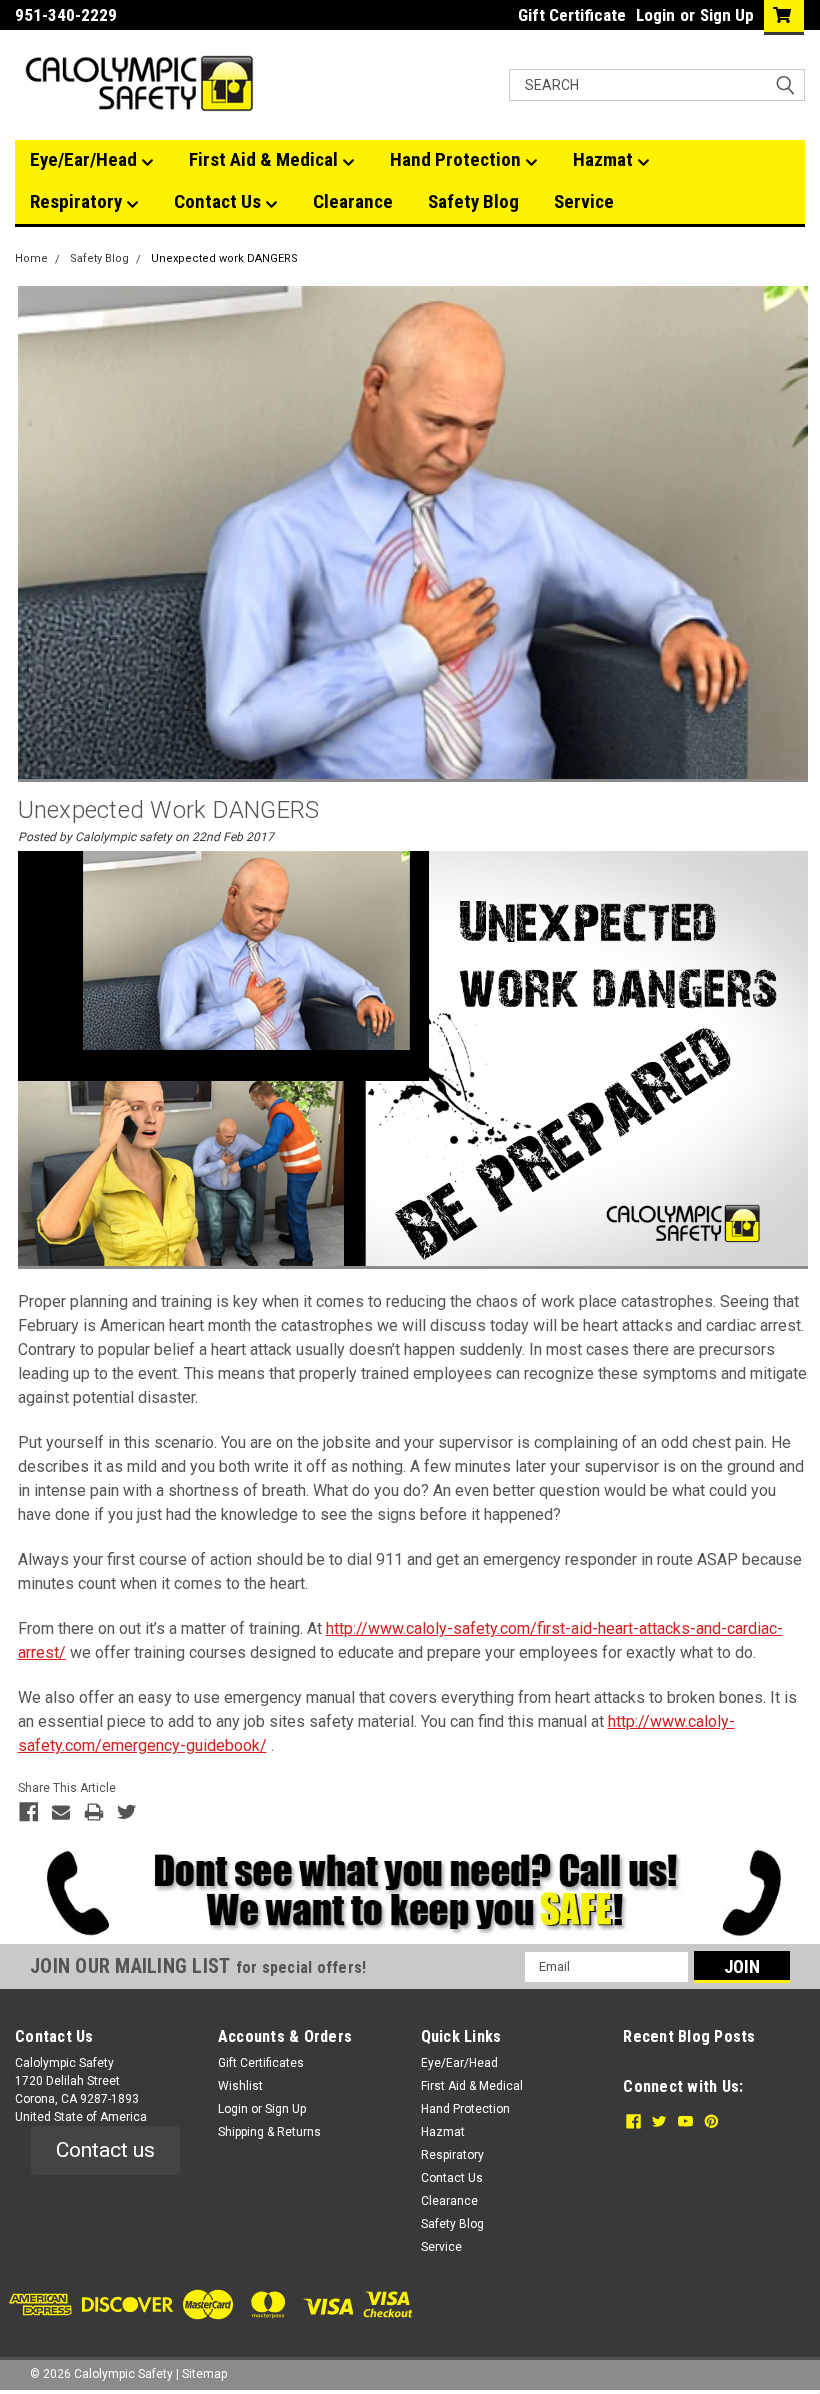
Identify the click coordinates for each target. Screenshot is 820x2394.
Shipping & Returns (269, 2132)
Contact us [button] (105, 2150)
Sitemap (204, 2374)
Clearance (353, 201)
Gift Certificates (261, 2063)
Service (584, 201)
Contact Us (219, 201)
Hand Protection (457, 159)
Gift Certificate (572, 15)
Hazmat (605, 159)
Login (655, 15)
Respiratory (78, 201)
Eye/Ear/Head (85, 159)
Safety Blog (473, 201)
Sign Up (727, 15)
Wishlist (240, 2086)
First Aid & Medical (265, 159)
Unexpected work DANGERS (224, 258)
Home (31, 258)
